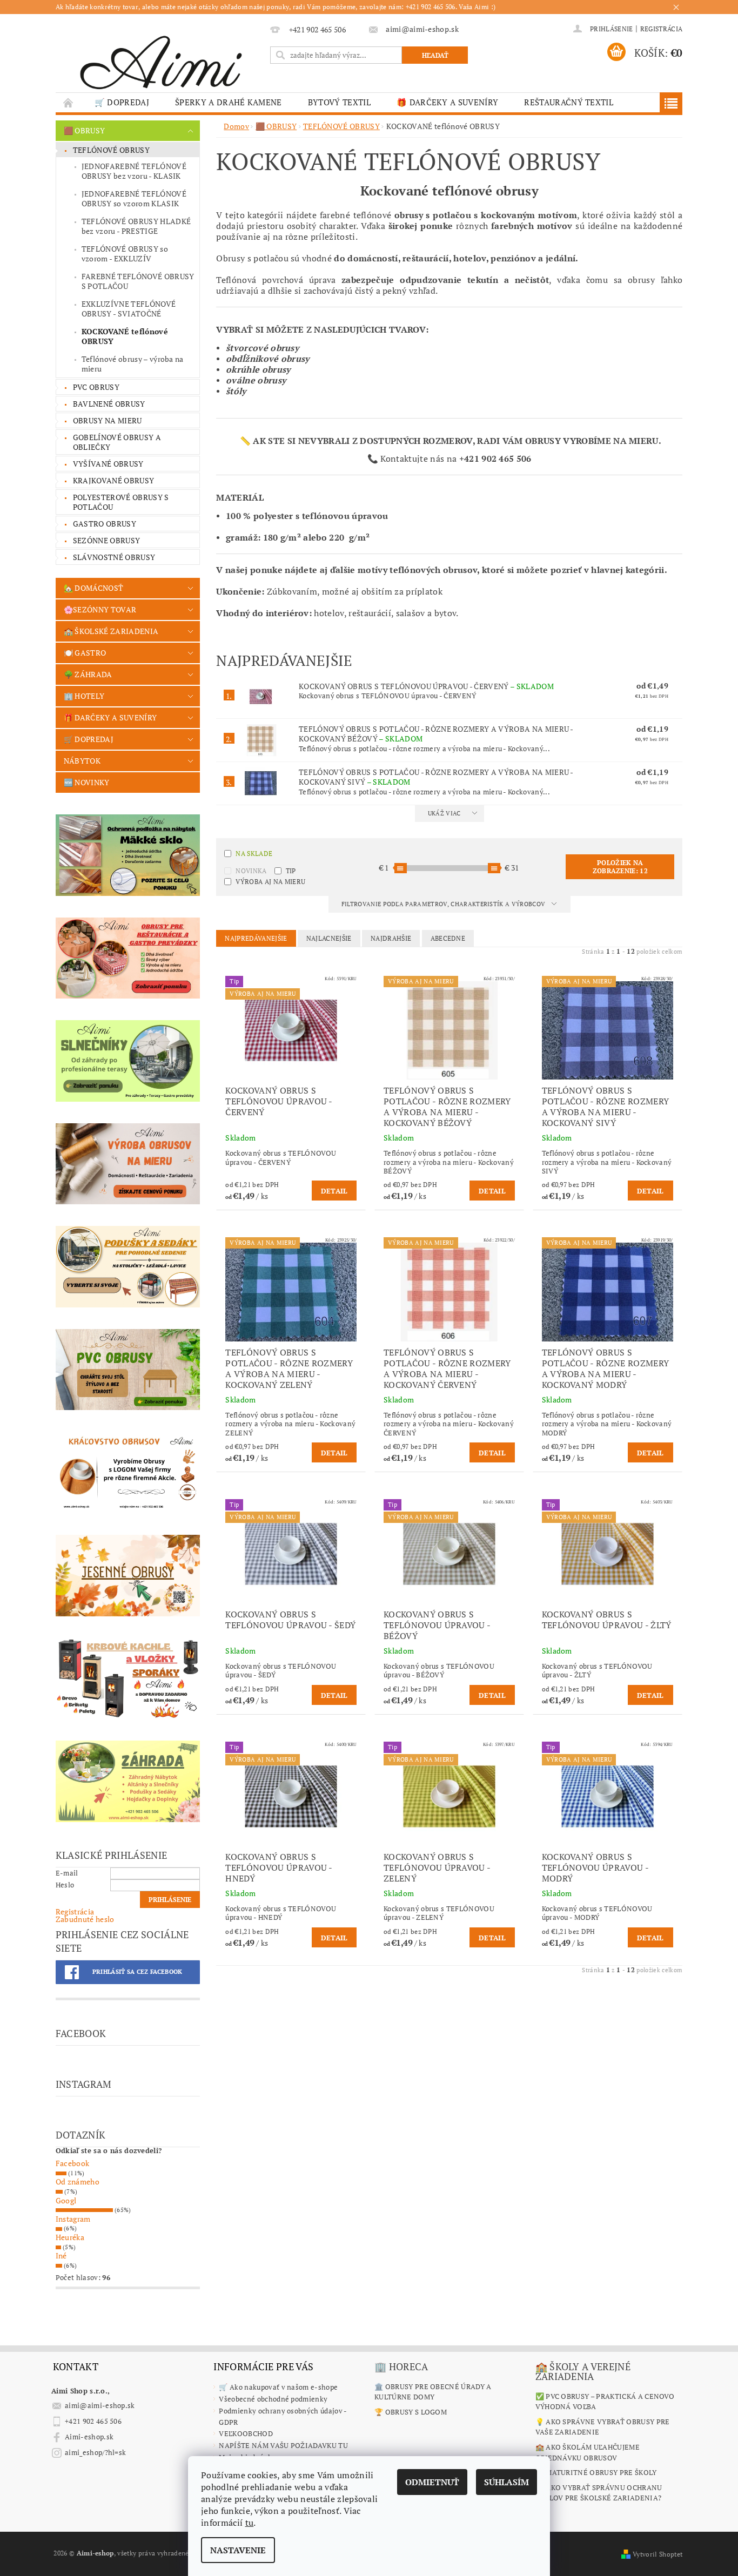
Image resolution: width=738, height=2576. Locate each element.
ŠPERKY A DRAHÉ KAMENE (229, 102)
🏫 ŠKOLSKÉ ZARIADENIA (111, 631)
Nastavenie (238, 2550)
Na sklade (254, 854)
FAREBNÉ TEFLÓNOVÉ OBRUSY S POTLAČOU (138, 281)
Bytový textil (339, 102)
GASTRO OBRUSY (105, 524)
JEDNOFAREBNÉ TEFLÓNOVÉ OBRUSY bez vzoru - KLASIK (134, 171)
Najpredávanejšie (256, 938)
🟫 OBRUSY (85, 130)
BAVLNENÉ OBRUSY (109, 404)
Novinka (251, 871)
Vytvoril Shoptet (658, 2554)
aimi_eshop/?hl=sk (95, 2452)
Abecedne (448, 938)
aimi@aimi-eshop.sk (100, 2405)
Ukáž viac (444, 813)
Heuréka (70, 2237)
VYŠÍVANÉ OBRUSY (108, 464)
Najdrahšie (391, 938)
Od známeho (78, 2181)
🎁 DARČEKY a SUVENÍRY (447, 102)
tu (250, 2523)
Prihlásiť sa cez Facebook (137, 1972)
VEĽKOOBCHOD (246, 2433)
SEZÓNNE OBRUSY (106, 540)
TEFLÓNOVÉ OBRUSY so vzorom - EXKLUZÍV (125, 254)
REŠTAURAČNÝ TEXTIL (569, 102)
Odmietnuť (432, 2482)
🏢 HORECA (401, 2366)
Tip (291, 871)
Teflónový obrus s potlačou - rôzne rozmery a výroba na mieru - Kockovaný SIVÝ (436, 777)
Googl (66, 2200)
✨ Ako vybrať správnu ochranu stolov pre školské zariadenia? (599, 2493)
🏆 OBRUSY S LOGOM (411, 2412)
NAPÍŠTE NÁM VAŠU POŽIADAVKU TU (283, 2445)
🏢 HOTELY (84, 696)
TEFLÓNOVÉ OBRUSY (111, 150)
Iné (61, 2255)
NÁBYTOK (82, 761)
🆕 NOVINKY (87, 782)
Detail (334, 1191)
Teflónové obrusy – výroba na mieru (133, 364)
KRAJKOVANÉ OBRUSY (113, 480)
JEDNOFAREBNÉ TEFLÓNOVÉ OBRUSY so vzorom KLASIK (134, 198)
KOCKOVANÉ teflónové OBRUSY (125, 336)
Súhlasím (506, 2482)
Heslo (65, 1885)
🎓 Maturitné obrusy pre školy (596, 2472)
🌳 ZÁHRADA (88, 674)
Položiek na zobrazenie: (620, 867)
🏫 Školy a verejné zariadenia (583, 2371)
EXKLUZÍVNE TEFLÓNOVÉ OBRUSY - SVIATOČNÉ (129, 309)
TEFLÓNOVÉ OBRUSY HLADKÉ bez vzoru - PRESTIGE (136, 226)
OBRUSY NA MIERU (108, 420)
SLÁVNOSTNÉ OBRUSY (114, 557)
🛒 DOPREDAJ (122, 102)
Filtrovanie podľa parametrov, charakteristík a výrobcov (444, 904)
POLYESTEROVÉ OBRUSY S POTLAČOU (121, 502)
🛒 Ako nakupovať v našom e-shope (278, 2387)
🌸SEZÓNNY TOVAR (100, 609)
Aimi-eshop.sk (89, 2437)
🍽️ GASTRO (85, 653)
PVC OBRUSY (96, 387)
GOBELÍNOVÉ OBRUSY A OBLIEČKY (117, 442)
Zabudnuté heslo (85, 1919)
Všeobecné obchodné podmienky (273, 2399)
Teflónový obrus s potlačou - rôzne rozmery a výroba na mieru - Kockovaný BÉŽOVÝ (436, 734)
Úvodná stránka (69, 102)
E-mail (67, 1873)
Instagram (73, 2219)
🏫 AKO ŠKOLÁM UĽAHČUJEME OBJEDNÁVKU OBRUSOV (588, 2452)
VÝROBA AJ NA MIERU (270, 882)
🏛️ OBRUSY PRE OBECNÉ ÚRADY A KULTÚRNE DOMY (433, 2392)
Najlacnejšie (329, 938)
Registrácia (662, 29)
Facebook (73, 2163)
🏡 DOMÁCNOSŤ (94, 588)
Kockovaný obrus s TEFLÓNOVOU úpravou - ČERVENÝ (426, 686)
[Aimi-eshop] (161, 59)
